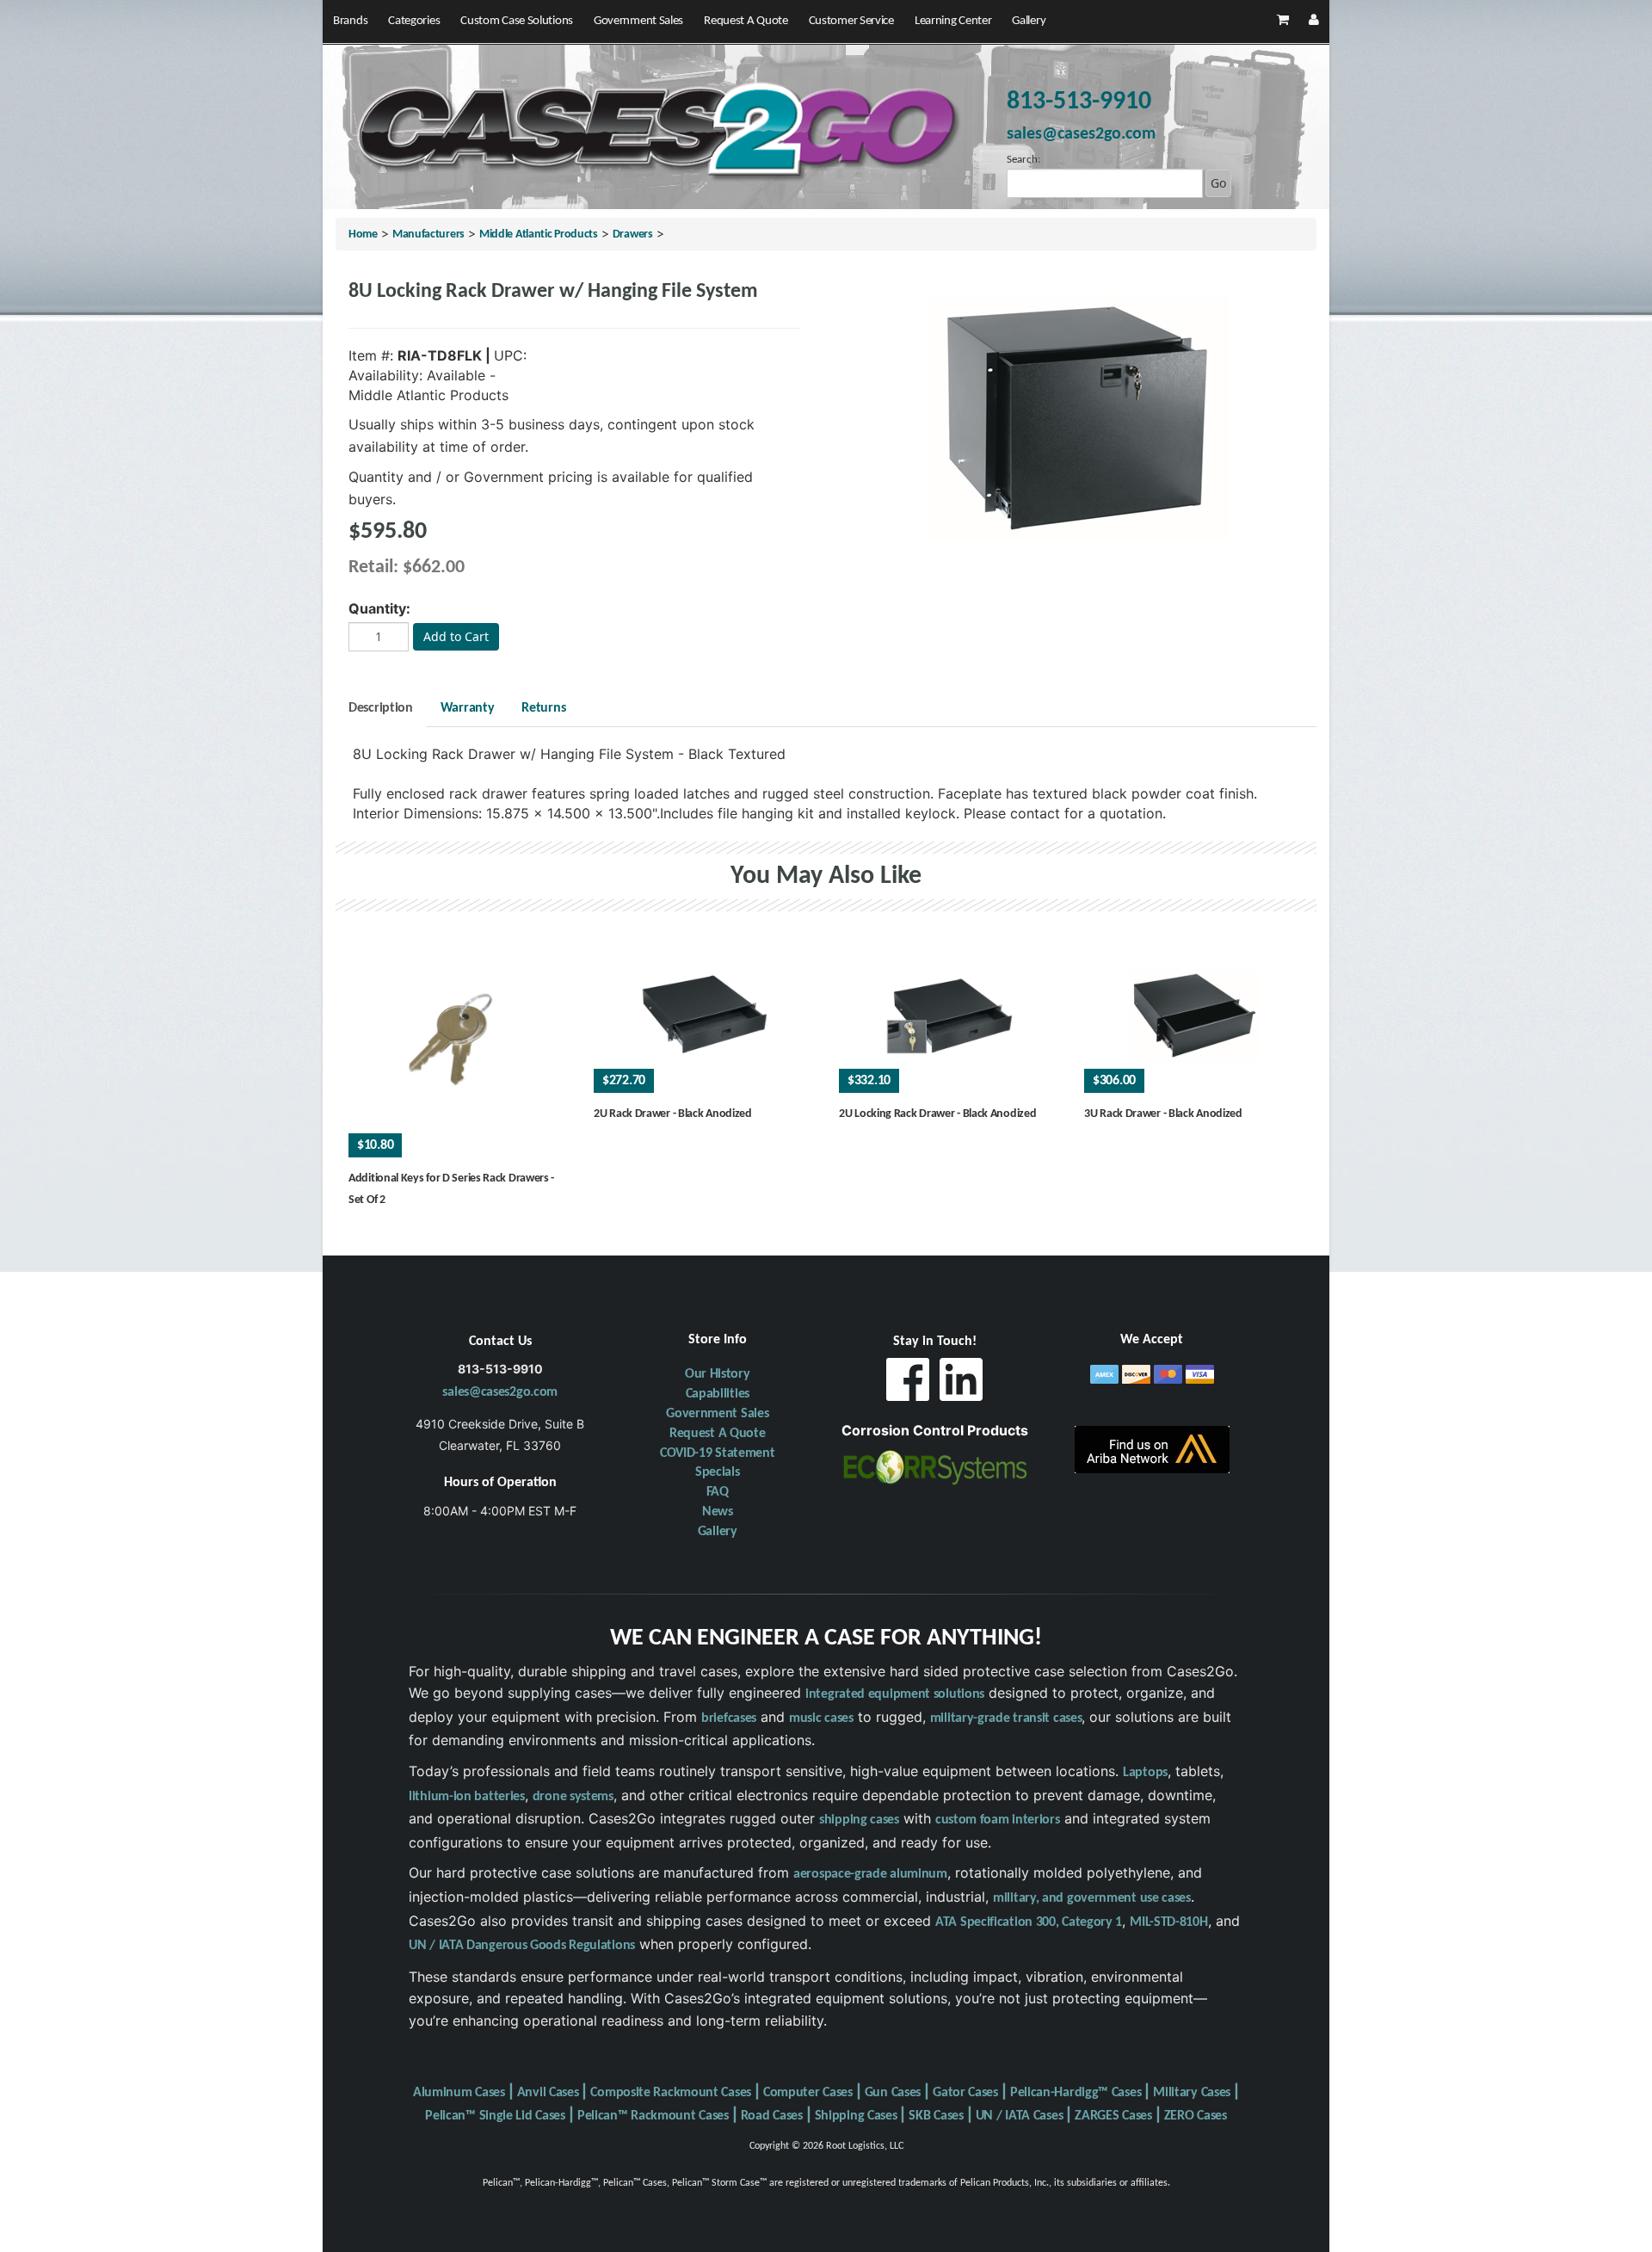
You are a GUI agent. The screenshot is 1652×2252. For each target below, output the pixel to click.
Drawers (633, 234)
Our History (718, 1374)
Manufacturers (428, 234)
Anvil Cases (548, 2093)
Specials (718, 1472)
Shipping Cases (856, 2116)
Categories (414, 21)
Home (363, 234)
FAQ (718, 1492)
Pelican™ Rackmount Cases (653, 2116)
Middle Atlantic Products (539, 234)
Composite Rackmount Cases (671, 2093)
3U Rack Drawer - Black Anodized (1163, 1114)
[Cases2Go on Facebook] (908, 1384)
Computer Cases (808, 2093)
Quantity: (379, 608)
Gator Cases (965, 2093)
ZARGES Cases (1113, 2116)
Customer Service (851, 21)
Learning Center (953, 21)
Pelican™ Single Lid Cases (495, 2116)
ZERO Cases (1196, 2116)
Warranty (468, 708)
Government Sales (638, 21)
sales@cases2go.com (500, 1392)
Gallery (1029, 21)
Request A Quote (746, 21)
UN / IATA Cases (1020, 2116)
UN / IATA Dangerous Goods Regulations (522, 1946)
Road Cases (772, 2116)
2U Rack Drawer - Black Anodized (673, 1114)
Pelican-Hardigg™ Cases (1076, 2093)
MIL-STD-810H (1168, 1922)
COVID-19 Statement (718, 1453)
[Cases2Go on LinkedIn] (961, 1384)
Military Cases (1192, 2093)
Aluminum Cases (459, 2093)
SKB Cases (936, 2116)
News (718, 1512)
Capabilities (718, 1394)
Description (381, 708)
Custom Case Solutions (517, 21)
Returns (543, 708)
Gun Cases (893, 2093)
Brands (350, 21)
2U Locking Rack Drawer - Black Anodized (937, 1114)
